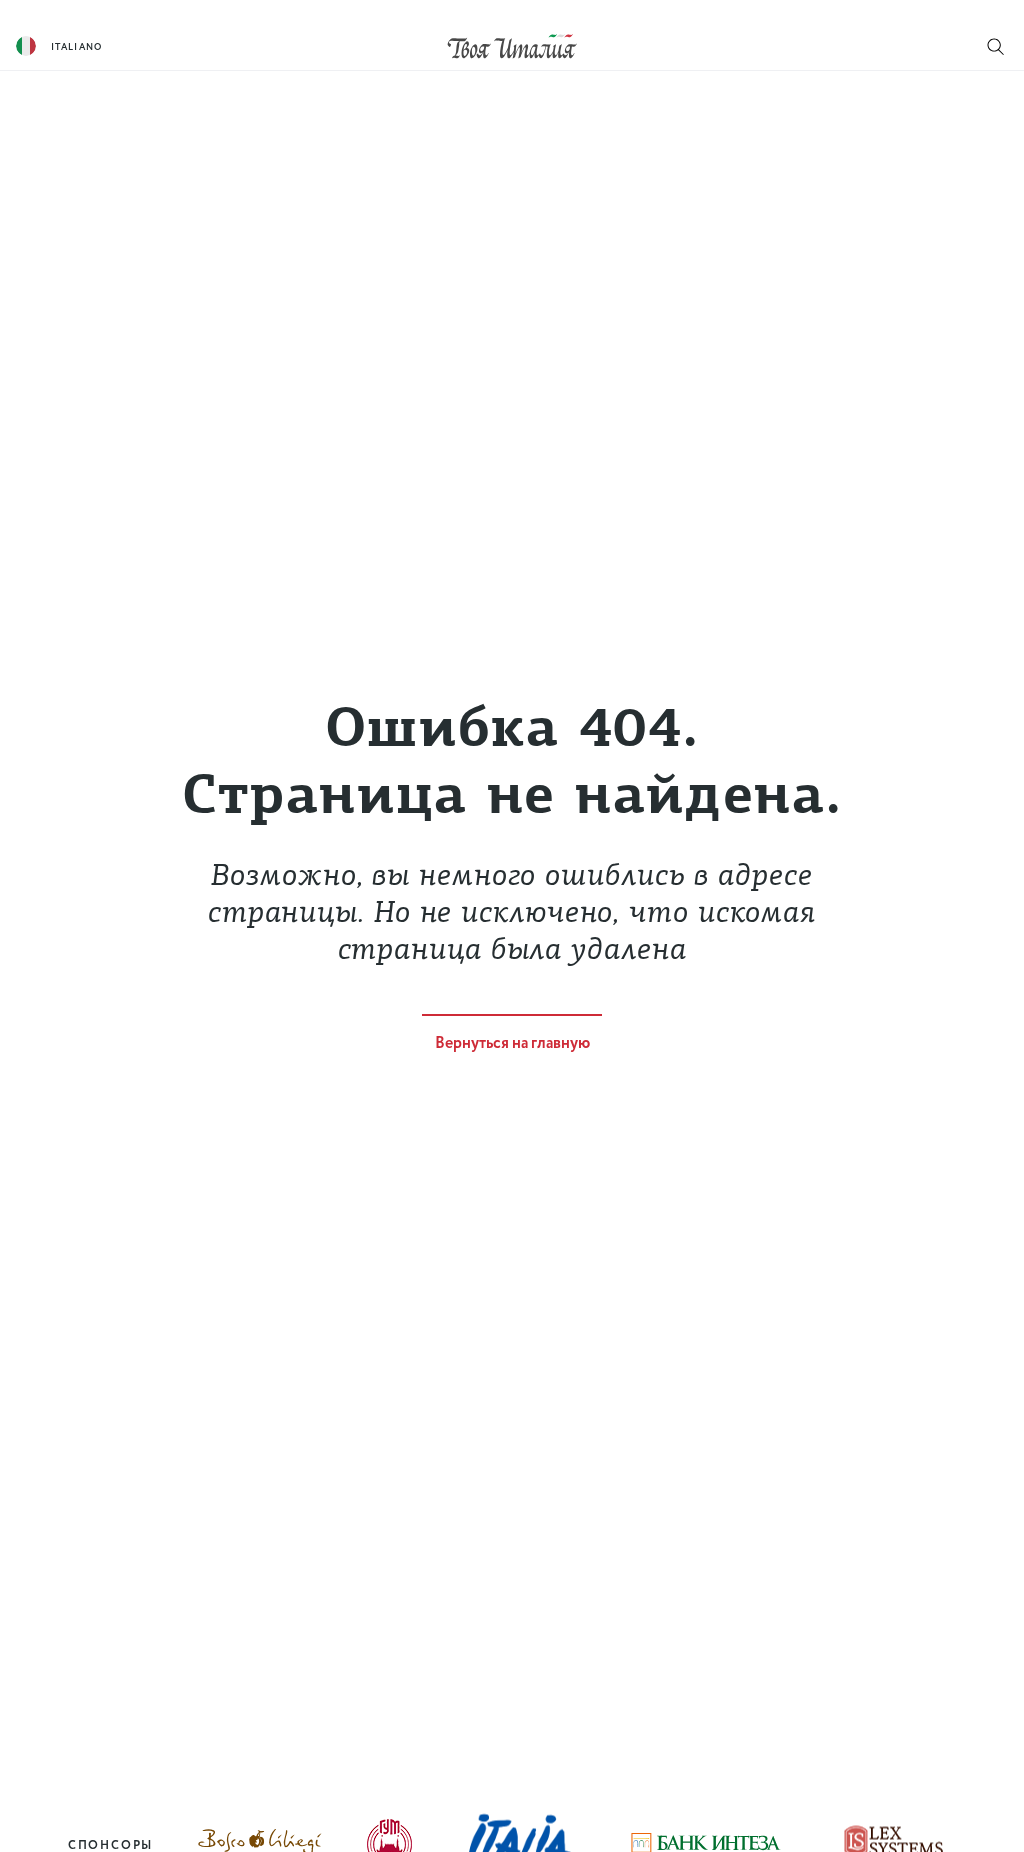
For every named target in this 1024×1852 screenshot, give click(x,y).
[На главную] (512, 45)
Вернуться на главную (512, 1043)
